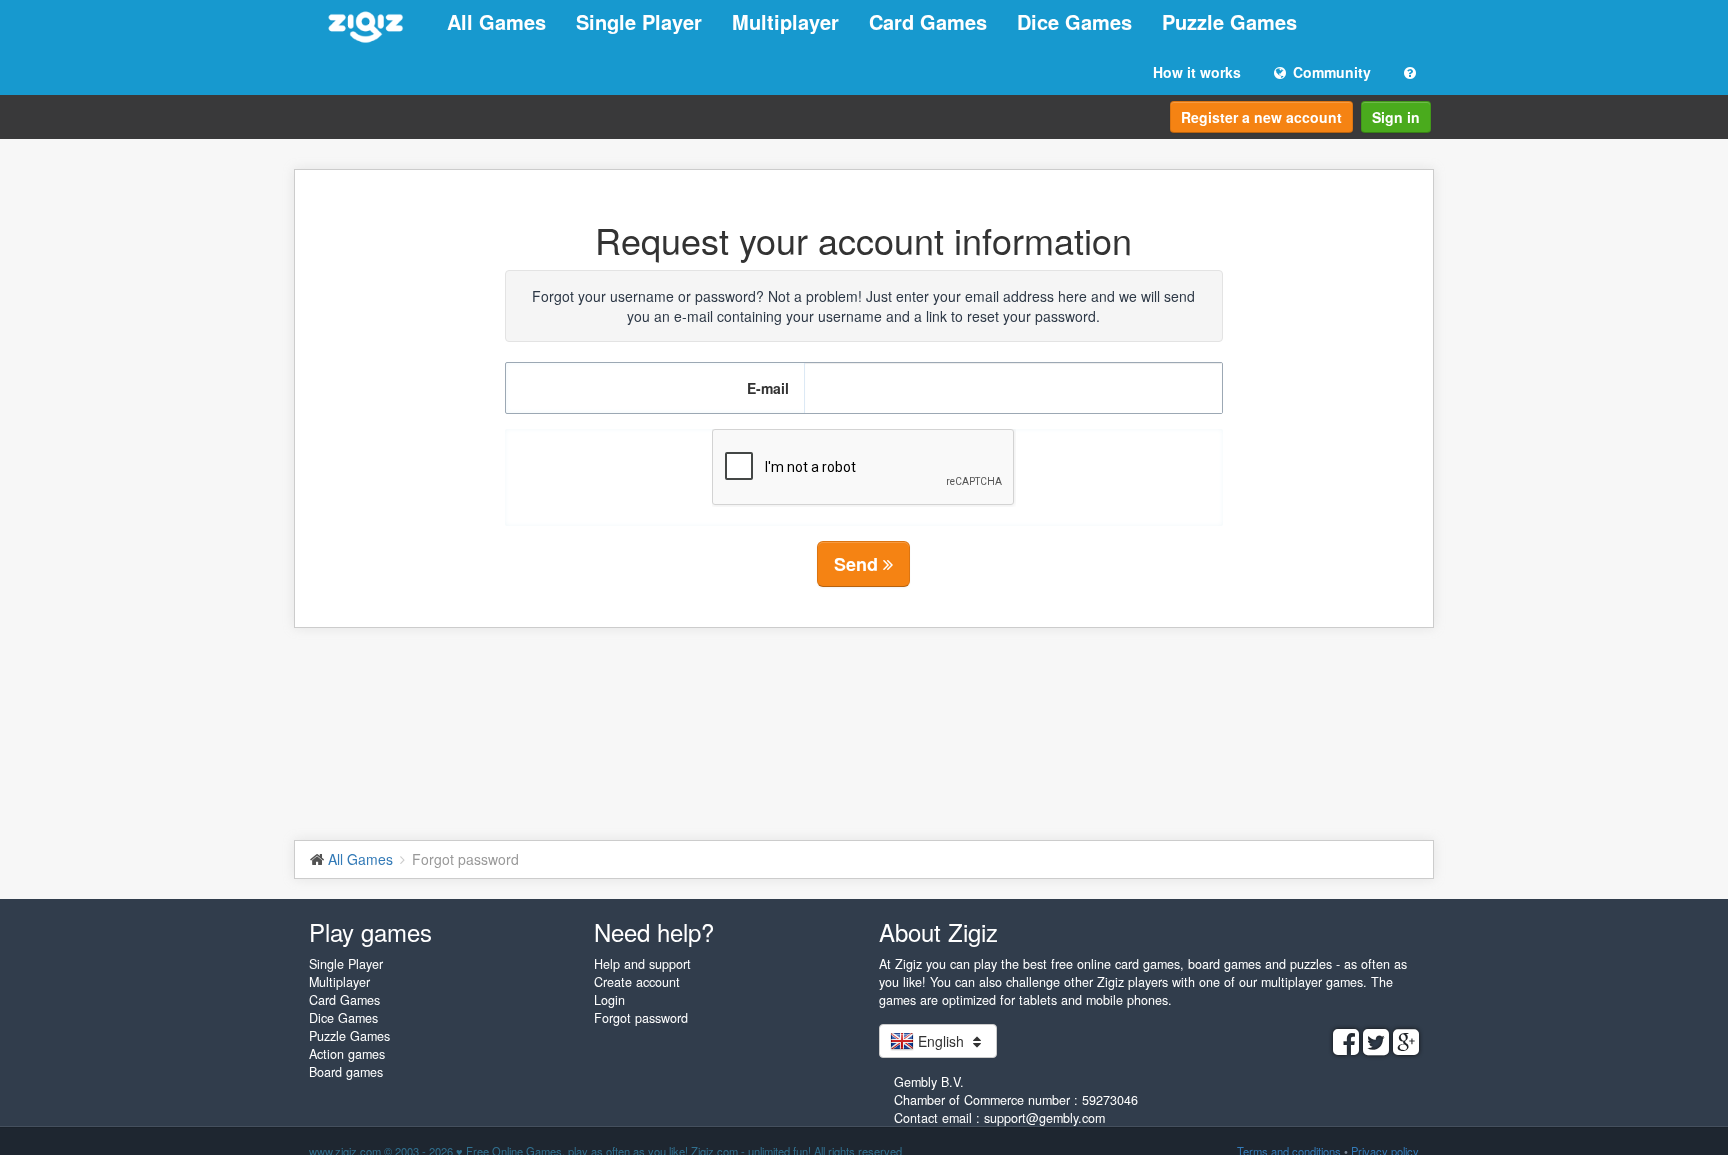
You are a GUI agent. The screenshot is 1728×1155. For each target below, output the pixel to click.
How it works (1197, 72)
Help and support (642, 964)
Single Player (639, 21)
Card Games (928, 21)
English (941, 1041)
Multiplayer (785, 21)
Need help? (654, 931)
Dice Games (1074, 21)
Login (609, 1000)
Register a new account (1261, 117)
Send (858, 564)
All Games (496, 21)
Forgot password (641, 1018)
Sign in (1396, 117)
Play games (370, 931)
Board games (346, 1072)
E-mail (768, 388)
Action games (347, 1054)
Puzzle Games (1229, 21)
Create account (637, 982)
